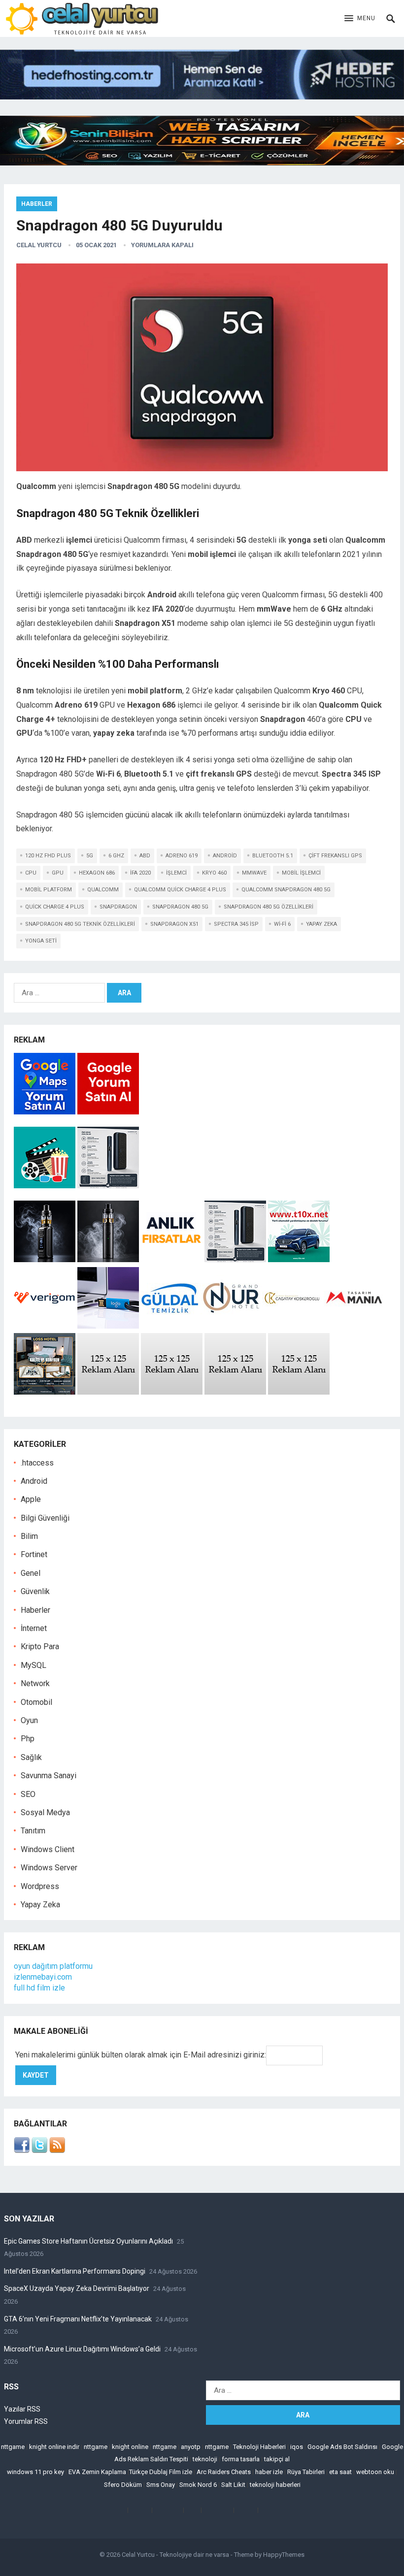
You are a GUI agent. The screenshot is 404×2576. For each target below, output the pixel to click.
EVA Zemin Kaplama (97, 2472)
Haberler (37, 204)
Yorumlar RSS (26, 2421)
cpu (31, 873)
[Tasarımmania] (354, 1326)
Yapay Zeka (40, 1905)
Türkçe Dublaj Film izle (161, 2472)
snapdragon (118, 907)
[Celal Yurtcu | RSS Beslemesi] (57, 2150)
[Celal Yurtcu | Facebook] (22, 2150)
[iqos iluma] (108, 1186)
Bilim (29, 1536)
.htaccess (37, 1463)
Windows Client (48, 1849)
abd (145, 856)
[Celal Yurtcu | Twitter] (39, 2150)
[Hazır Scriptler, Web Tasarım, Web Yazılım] (202, 163)
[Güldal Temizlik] (170, 1326)
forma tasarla (241, 2459)
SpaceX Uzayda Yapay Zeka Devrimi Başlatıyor (77, 2288)
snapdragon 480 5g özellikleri (269, 907)
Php (28, 1739)
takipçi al (277, 2459)
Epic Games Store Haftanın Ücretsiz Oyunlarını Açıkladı (88, 2241)
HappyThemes (284, 2555)
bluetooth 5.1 (273, 856)
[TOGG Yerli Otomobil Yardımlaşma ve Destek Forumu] (299, 1259)
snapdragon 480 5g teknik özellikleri (80, 924)
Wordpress (40, 1886)
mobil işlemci (301, 873)
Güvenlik (35, 1591)
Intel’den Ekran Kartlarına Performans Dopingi (75, 2271)
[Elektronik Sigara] (46, 1259)
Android (34, 1481)
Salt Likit (233, 2485)
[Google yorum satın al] (108, 1112)
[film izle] (46, 1186)
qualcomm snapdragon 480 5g (286, 890)
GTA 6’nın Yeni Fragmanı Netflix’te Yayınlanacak (78, 2319)
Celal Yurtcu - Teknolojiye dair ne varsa (175, 2555)
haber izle (269, 2472)
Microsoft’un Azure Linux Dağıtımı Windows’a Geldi (82, 2349)
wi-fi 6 (282, 924)
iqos (297, 2447)
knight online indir (54, 2447)
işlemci (176, 873)
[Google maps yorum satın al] (46, 1112)
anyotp (191, 2447)
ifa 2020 (140, 873)
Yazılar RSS (22, 2409)
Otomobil (36, 1702)
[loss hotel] (45, 1392)
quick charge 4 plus (55, 907)
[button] (360, 19)
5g (90, 856)
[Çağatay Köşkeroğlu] (293, 1326)
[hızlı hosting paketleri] (202, 97)
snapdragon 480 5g (180, 907)
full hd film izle (39, 1988)
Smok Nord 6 (198, 2485)
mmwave (254, 873)
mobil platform (49, 890)
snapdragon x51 (174, 924)
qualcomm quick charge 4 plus (180, 890)
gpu (58, 873)
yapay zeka (321, 924)
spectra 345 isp (236, 924)
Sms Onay (161, 2485)
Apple (31, 1499)
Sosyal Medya (45, 1812)
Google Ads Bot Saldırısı (342, 2447)
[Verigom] (45, 1326)
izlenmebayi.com (43, 1977)
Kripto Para (40, 1647)
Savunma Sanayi (49, 1776)
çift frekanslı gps (335, 856)
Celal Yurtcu (39, 245)
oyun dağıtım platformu (53, 1966)
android (225, 856)
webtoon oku (375, 2472)
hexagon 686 (97, 873)
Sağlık (31, 1757)
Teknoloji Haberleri (259, 2447)
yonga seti (41, 941)
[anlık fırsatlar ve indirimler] (173, 1259)
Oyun (29, 1720)
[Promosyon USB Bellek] (108, 1326)
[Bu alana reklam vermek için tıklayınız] (108, 1392)
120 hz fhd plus (48, 856)
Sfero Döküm (123, 2485)
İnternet (34, 1628)
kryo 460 (214, 873)
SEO (28, 1794)
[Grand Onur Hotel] (231, 1326)
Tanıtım (33, 1831)
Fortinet (34, 1554)
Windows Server (49, 1868)
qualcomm (103, 890)
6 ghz (116, 856)
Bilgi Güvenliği (45, 1518)
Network (35, 1683)
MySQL (34, 1665)
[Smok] (108, 1259)
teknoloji (205, 2459)
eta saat (340, 2472)
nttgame (13, 2447)
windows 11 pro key (35, 2472)
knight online (130, 2447)
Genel (31, 1573)
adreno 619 (182, 856)
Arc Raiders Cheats (224, 2472)
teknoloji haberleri (275, 2485)
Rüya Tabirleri (306, 2472)
